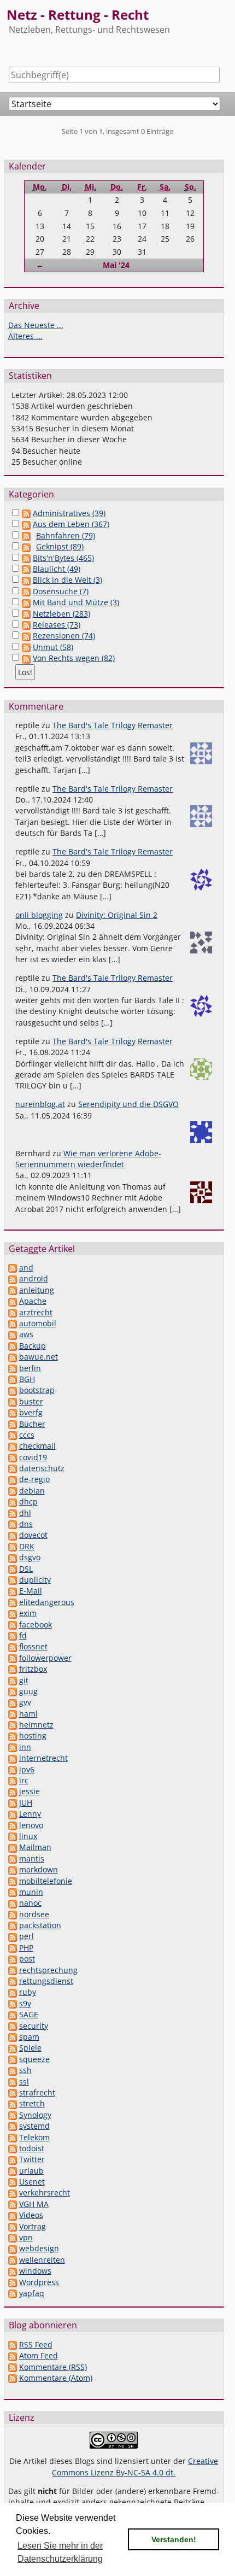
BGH (27, 1379)
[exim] (13, 1613)
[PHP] (13, 1948)
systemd (34, 2126)
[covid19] (13, 1457)
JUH (26, 1803)
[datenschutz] (13, 1468)
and (26, 1267)
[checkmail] (13, 1446)
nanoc (30, 1903)
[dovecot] (13, 1535)
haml (28, 1714)
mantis (32, 1858)
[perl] (13, 1936)
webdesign (39, 2248)
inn (25, 1747)
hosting (33, 1735)
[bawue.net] (13, 1357)
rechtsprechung (48, 1970)
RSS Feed (36, 2344)
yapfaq (32, 2293)
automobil (38, 1323)
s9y (25, 2003)
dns (26, 1524)
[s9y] (13, 2003)
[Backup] (13, 1346)
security (34, 2026)
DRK (27, 1546)
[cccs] (13, 1435)
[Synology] (13, 2115)
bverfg (31, 1412)
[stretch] (13, 2103)
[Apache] (13, 1301)
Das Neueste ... (36, 325)
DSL (26, 1569)
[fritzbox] (13, 1669)
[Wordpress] (13, 2282)
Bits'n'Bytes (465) (63, 558)
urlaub (31, 2171)
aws (26, 1334)
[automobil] (13, 1323)
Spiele (30, 2048)
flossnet (33, 1646)
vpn (26, 2237)
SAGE (29, 2014)
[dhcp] (13, 1501)
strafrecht (37, 2092)
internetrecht (43, 1758)
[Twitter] (13, 2159)
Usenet (32, 2182)
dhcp (28, 1501)
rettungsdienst (46, 1981)
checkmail (37, 1446)
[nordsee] (13, 1914)
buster (31, 1401)
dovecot (33, 1535)
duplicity (35, 1580)
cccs (27, 1435)
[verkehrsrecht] (13, 2192)
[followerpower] (13, 1658)
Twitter (32, 2159)
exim (28, 1613)
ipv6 (27, 1769)
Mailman (35, 1847)
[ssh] (13, 2070)
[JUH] (13, 1803)
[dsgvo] (13, 1557)
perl (27, 1936)
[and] (13, 1267)
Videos (31, 2215)
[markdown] (13, 1869)
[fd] (13, 1635)
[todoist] (13, 2148)
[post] (13, 1959)
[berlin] (13, 1368)
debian (32, 1491)
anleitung (37, 1290)
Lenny (30, 1814)
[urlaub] (13, 2171)
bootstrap (37, 1390)
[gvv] (13, 1702)
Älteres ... (25, 336)
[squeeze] (13, 2059)
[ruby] (13, 1992)
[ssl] (13, 2082)
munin (31, 1892)
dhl (25, 1513)
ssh (25, 2070)
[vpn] (13, 2237)
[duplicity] (13, 1580)
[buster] (13, 1401)
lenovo (31, 1825)
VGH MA (34, 2204)
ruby (28, 1992)
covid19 (33, 1457)
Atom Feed (39, 2355)
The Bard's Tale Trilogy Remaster (113, 725)
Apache (33, 1301)
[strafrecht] (13, 2092)
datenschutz (42, 1468)
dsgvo (30, 1557)
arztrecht (36, 1312)
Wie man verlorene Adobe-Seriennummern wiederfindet (88, 1159)
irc (24, 1780)
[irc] (13, 1780)
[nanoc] (13, 1903)
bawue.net (39, 1357)
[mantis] (13, 1858)
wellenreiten (42, 2260)
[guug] (13, 1691)
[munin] (13, 1892)
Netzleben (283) (61, 614)
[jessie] (13, 1791)
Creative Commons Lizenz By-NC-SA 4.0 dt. (135, 2466)
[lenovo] (13, 1825)
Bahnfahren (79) (66, 535)
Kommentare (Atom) (56, 2378)
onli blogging (39, 915)
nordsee (34, 1914)
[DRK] (13, 1546)
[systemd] (13, 2126)
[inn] (13, 1747)
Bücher (32, 1424)
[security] (13, 2026)
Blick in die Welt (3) (67, 580)
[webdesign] (13, 2248)
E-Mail (31, 1591)
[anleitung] (13, 1290)
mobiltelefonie (46, 1881)
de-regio (34, 1479)
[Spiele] (13, 2048)
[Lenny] (13, 1814)
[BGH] (13, 1379)
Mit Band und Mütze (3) (76, 602)
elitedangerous (47, 1602)
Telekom (34, 2137)
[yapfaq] (13, 2293)
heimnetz (36, 1725)
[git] (13, 1680)
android (34, 1278)
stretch (32, 2103)
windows (35, 2271)
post (27, 1959)
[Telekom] (13, 2137)
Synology (35, 2115)
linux (28, 1836)
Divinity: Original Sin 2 (117, 915)
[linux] (13, 1836)
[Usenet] (13, 2182)
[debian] (13, 1491)
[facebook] (13, 1624)
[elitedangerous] (13, 1602)
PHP (26, 1948)
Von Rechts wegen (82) (74, 658)
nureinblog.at (40, 1104)
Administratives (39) (69, 513)
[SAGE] (13, 2014)
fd (23, 1635)
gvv (25, 1702)
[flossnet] (13, 1646)
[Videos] (13, 2215)
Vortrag (33, 2226)
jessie (30, 1791)
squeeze (34, 2059)
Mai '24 (116, 265)
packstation (40, 1925)
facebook (36, 1624)
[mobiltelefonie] (13, 1881)
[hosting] (13, 1735)
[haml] (13, 1714)
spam (29, 2037)
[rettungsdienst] (13, 1981)
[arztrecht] (13, 1312)
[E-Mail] (13, 1591)
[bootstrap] (13, 1390)
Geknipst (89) (60, 546)
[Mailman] (13, 1847)
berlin (30, 1368)
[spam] (13, 2037)
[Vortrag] (13, 2226)
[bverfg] (13, 1412)
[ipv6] (13, 1769)
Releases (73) (57, 625)
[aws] (13, 1334)
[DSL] (13, 1569)
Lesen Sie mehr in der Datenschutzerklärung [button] (60, 2552)
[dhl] (13, 1513)
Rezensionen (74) (64, 636)
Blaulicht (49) (57, 569)
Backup (33, 1346)
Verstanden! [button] (174, 2539)
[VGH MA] (13, 2204)
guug (28, 1691)
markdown (39, 1869)
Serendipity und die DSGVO (128, 1104)
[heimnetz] (13, 1725)
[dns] (13, 1524)
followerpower (45, 1658)
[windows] (13, 2271)
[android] (13, 1278)
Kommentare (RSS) (53, 2367)
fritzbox (33, 1669)
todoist (32, 2148)
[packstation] (13, 1925)
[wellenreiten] (13, 2260)
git (24, 1680)
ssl (24, 2082)
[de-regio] (13, 1479)
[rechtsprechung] (13, 1970)
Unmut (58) (53, 647)
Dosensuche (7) (61, 591)
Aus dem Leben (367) (71, 524)
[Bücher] (13, 1424)
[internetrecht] (13, 1758)
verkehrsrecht (45, 2192)
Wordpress (39, 2282)
